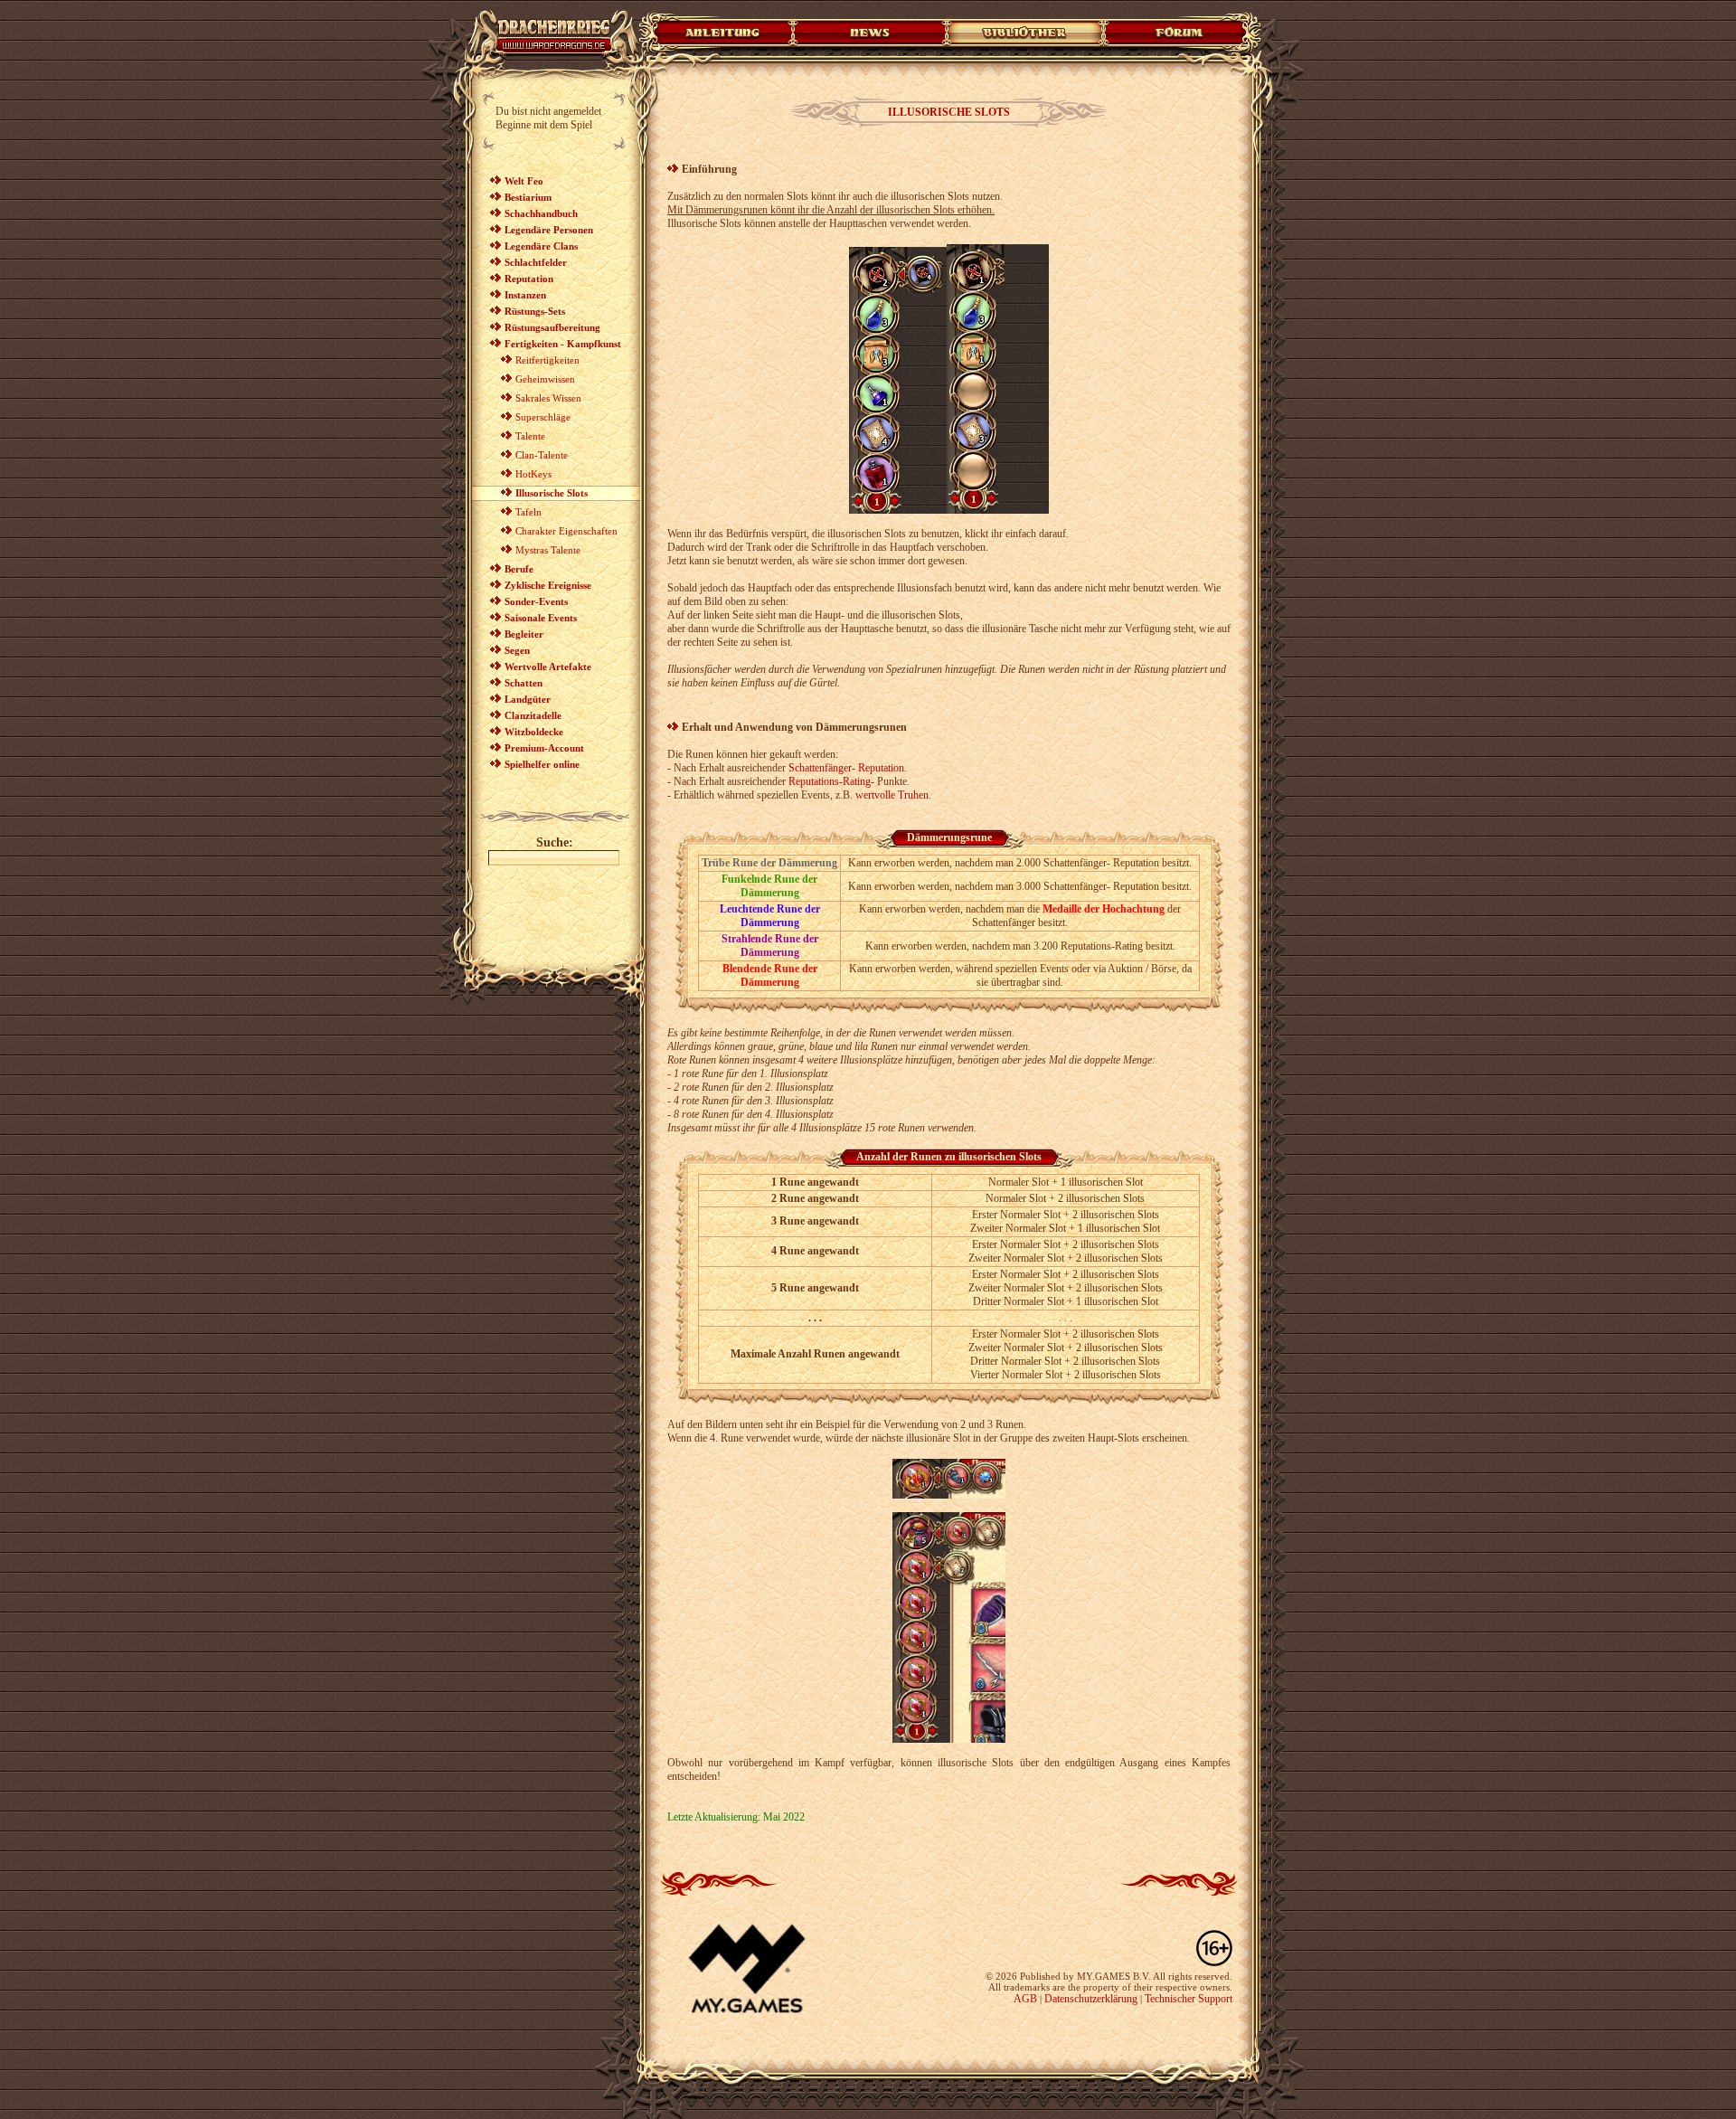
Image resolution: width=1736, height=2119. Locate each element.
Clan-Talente (542, 455)
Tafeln (528, 512)
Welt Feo (524, 181)
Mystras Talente (548, 550)
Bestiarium (528, 197)
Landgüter (528, 699)
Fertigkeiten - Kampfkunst (563, 344)
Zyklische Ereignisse (548, 585)
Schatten (524, 683)
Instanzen (525, 295)
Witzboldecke (534, 732)
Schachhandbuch (541, 213)
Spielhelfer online (542, 764)
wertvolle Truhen (892, 795)
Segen (517, 650)
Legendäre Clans (541, 246)
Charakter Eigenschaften (566, 531)
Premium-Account (544, 748)
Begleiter (524, 634)
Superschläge (543, 417)
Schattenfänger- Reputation (846, 768)
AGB (1025, 1999)
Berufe (519, 569)
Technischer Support (1189, 1999)
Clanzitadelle (533, 715)
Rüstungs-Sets (535, 311)
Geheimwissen (545, 379)
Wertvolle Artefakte (548, 667)
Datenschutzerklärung (1091, 1999)
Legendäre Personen (549, 230)
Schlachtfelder (536, 262)
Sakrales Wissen (548, 398)
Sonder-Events (536, 601)
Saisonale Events (541, 618)
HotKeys (533, 474)
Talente (530, 436)
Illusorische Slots (552, 493)
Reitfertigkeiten (547, 360)
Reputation (529, 279)
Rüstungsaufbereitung (552, 327)
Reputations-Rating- (831, 781)
